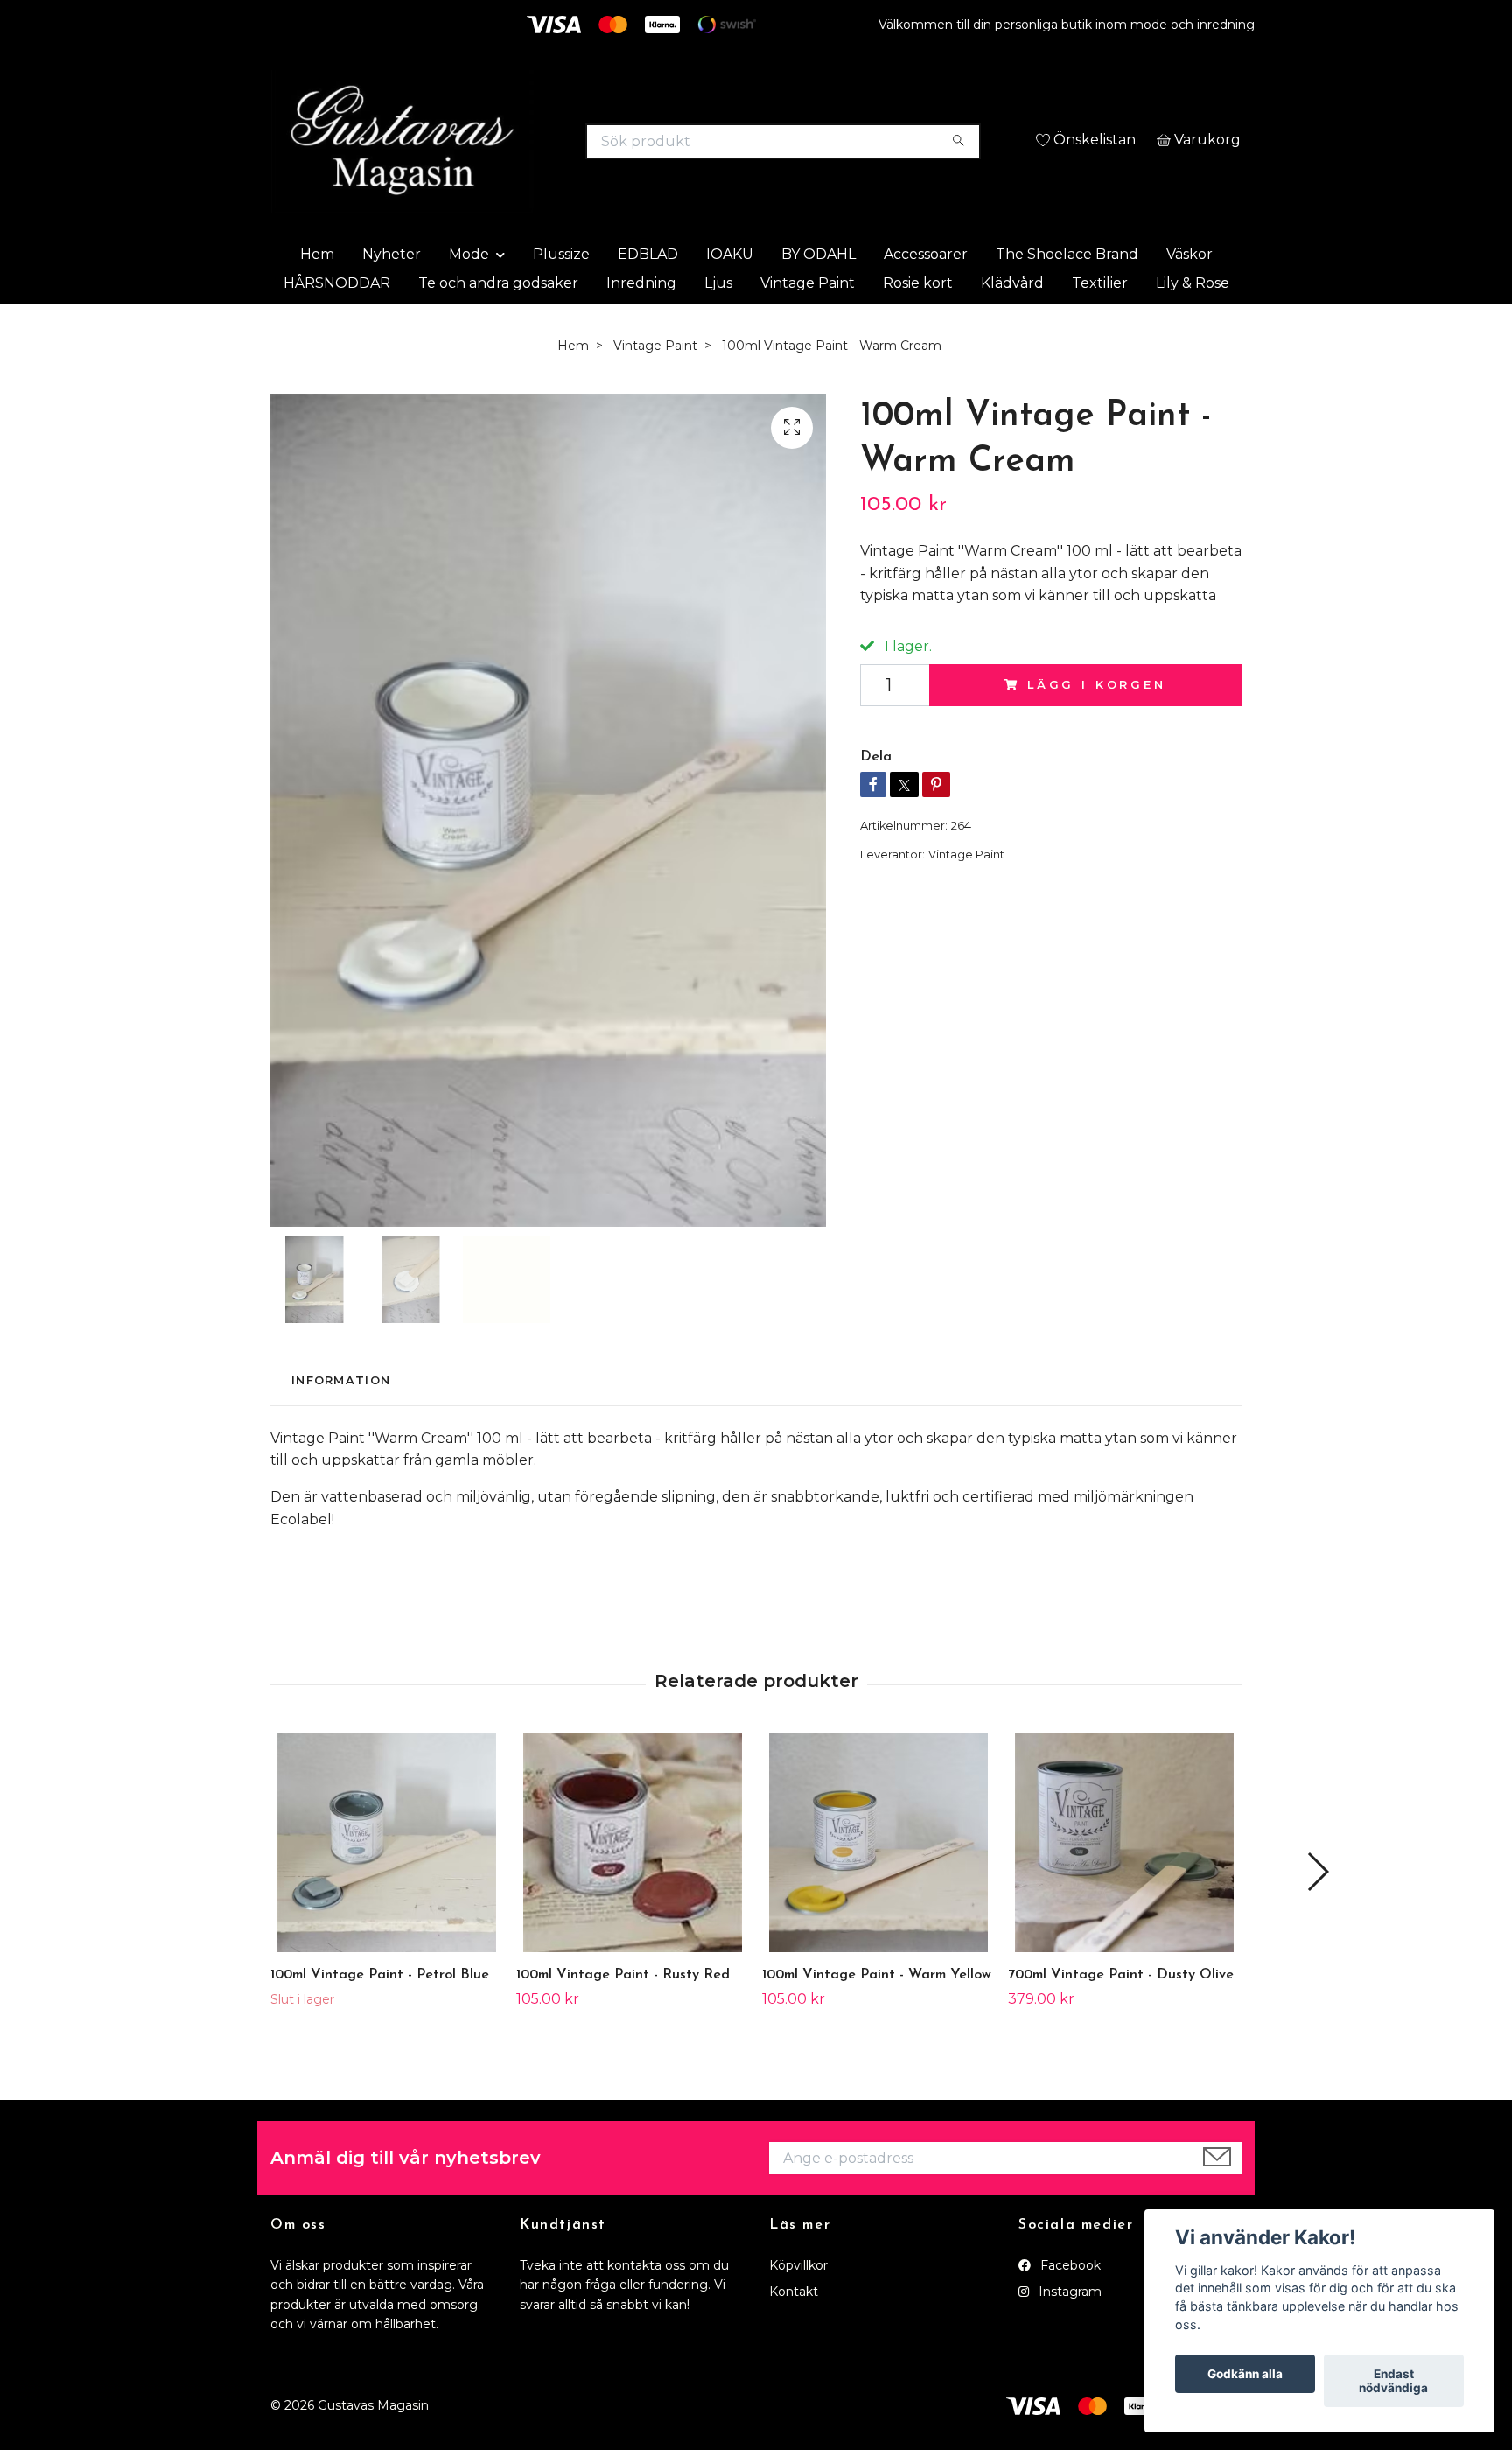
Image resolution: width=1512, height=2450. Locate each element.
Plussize (561, 294)
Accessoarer (926, 294)
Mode (469, 294)
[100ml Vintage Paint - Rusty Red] (633, 1883)
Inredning (641, 322)
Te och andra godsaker (498, 322)
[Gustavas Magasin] (514, 149)
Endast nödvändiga (1393, 2381)
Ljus (718, 322)
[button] (1317, 1912)
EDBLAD (648, 294)
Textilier (1100, 322)
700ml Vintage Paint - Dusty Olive (1121, 2015)
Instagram (1068, 2332)
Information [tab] (341, 1421)
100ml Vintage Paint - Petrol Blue (380, 2015)
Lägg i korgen (1097, 725)
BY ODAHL (819, 294)
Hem (317, 294)
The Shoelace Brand (1067, 294)
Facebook (1069, 2306)
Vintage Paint (808, 322)
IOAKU (730, 294)
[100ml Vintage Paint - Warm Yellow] (878, 1883)
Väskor (1190, 294)
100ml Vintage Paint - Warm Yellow (877, 2015)
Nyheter (392, 294)
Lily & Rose (1193, 322)
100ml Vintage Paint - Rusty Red (623, 2015)
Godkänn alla (1245, 2374)
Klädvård (1012, 322)
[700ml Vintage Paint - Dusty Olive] (1124, 1883)
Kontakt (794, 2332)
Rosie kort (918, 322)
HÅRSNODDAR (337, 322)
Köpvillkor (798, 2306)
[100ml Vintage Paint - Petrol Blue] (387, 1883)
